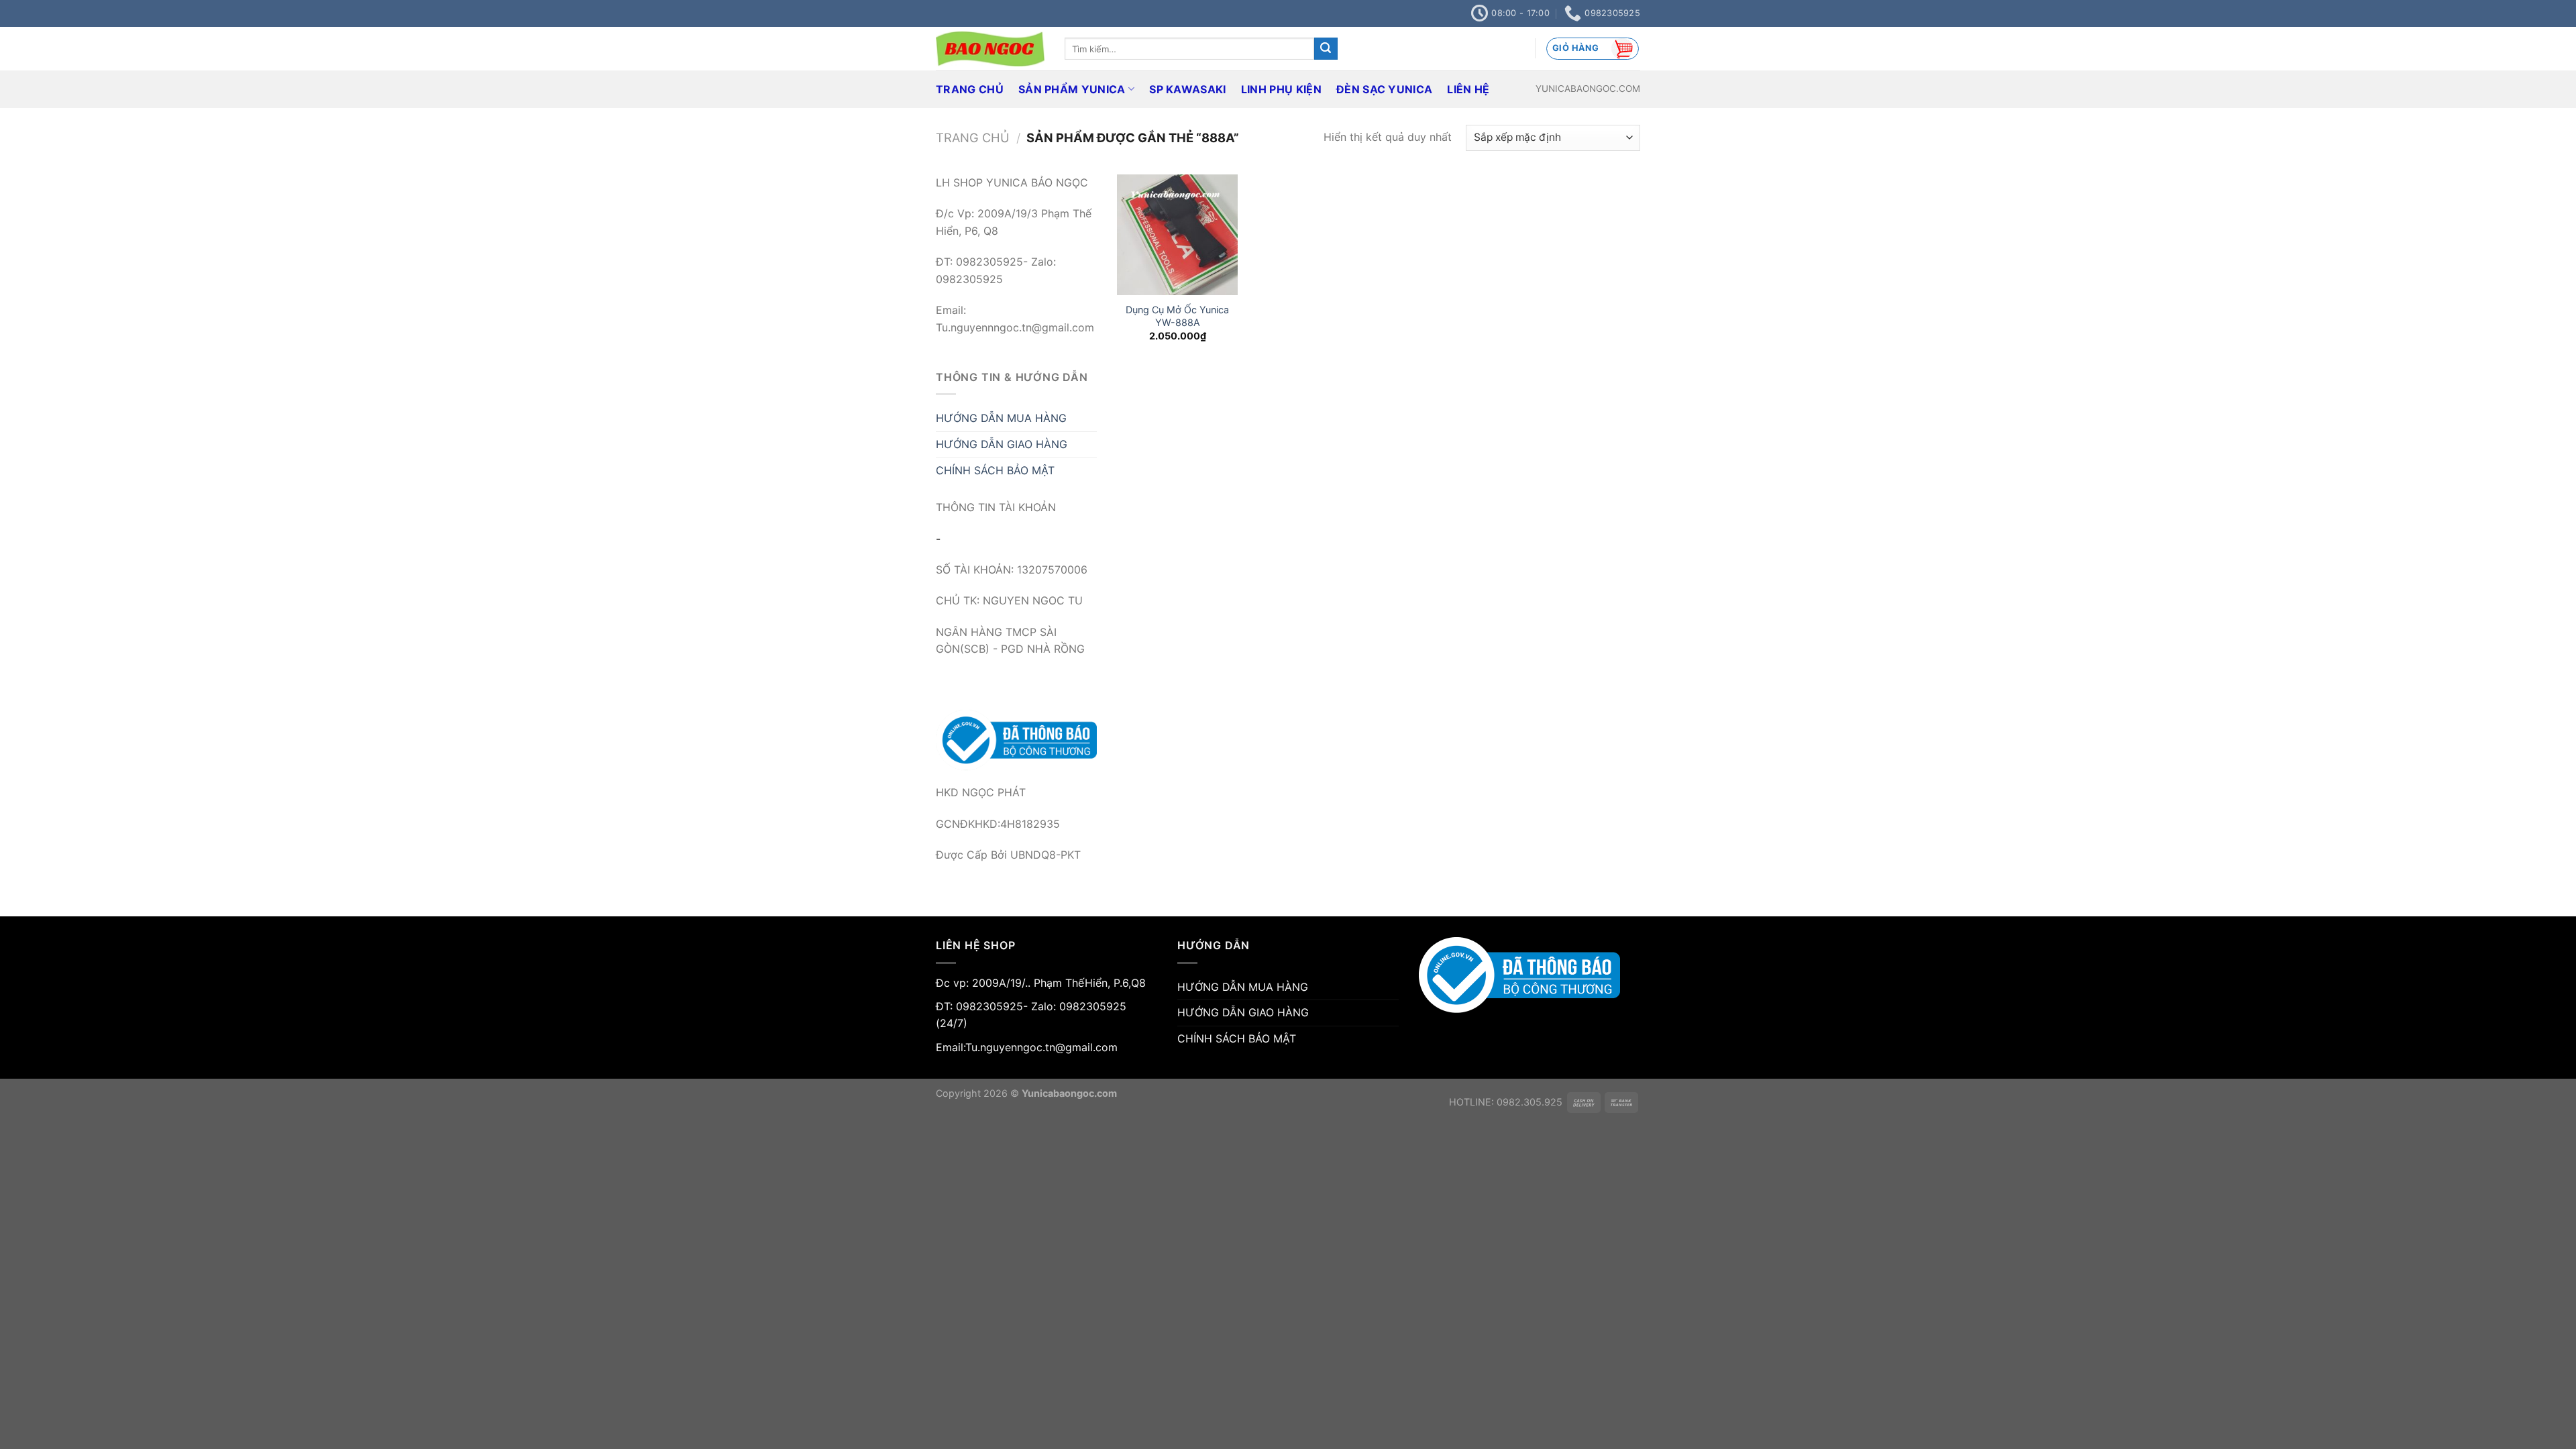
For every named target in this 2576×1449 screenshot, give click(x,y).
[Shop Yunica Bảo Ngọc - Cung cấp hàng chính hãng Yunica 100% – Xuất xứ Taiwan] (990, 49)
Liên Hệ (1468, 89)
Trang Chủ (970, 89)
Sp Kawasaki (1188, 89)
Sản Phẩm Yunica (1072, 89)
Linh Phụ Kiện (1281, 89)
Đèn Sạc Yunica (1384, 89)
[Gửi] (1326, 49)
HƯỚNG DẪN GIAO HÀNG (1002, 444)
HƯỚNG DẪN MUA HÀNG (1001, 418)
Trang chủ (973, 138)
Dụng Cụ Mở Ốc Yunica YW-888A (1177, 316)
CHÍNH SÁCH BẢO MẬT (995, 470)
